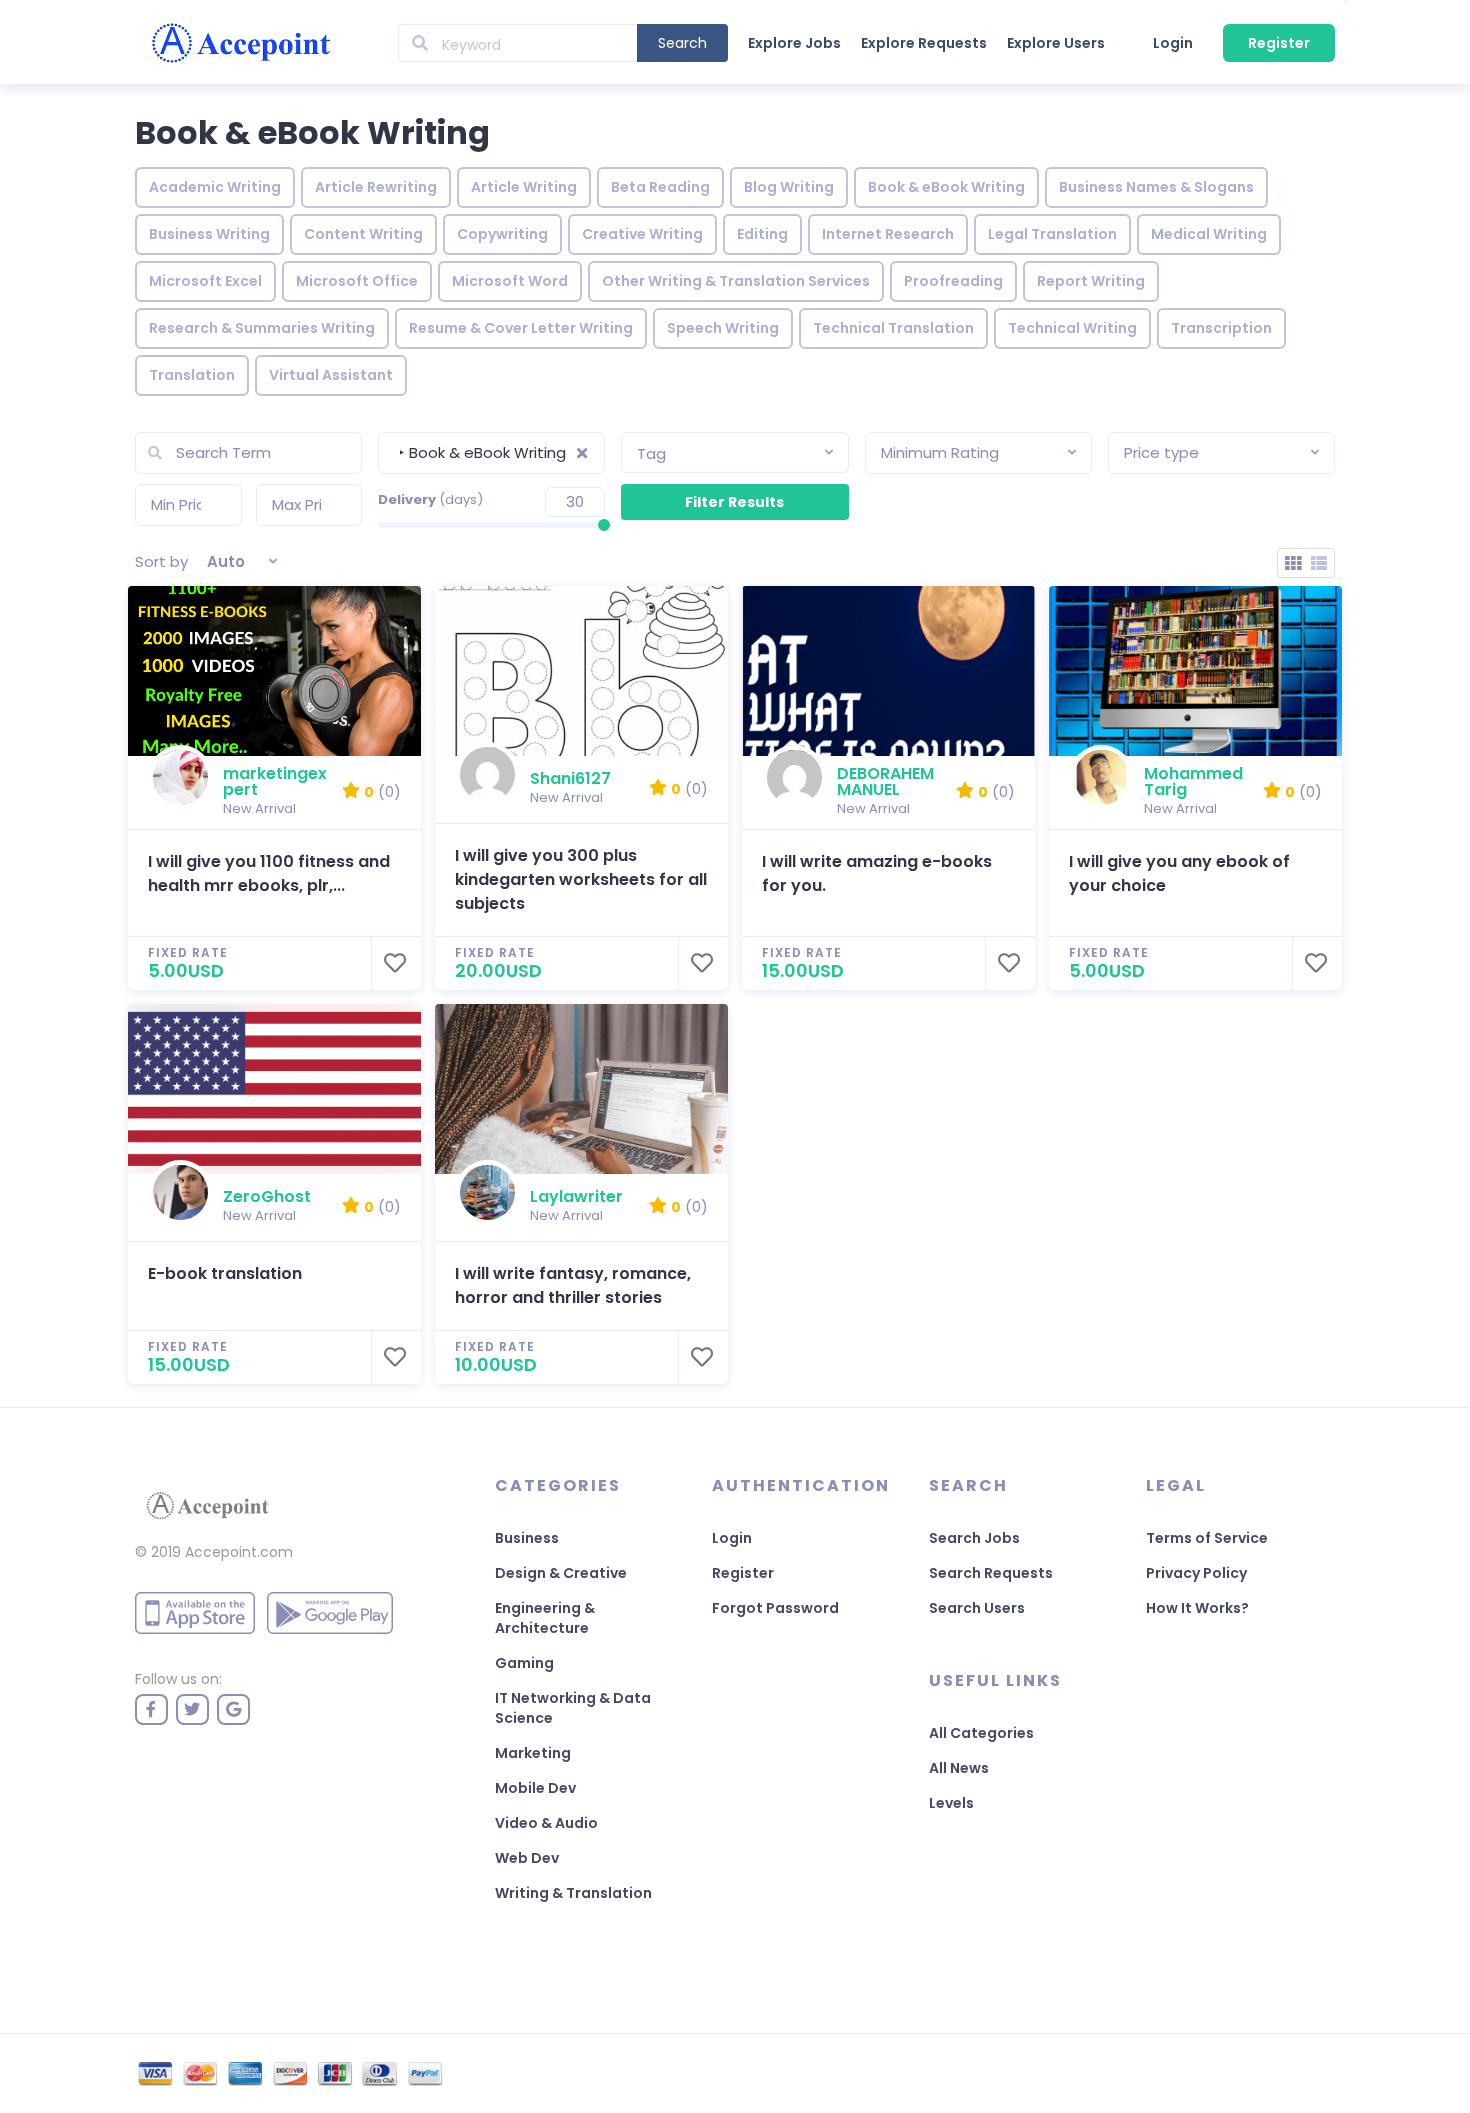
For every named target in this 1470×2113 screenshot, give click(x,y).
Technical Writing (1072, 328)
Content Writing (363, 234)
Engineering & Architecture (545, 1618)
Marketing (533, 1753)
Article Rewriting (376, 187)
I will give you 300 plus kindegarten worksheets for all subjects (581, 879)
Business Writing (209, 234)
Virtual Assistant (331, 375)
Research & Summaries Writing (262, 328)
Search (682, 43)
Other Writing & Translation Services (736, 281)
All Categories (981, 1733)
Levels (951, 1803)
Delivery (430, 499)
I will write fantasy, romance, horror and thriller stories (573, 1285)
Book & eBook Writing (946, 187)
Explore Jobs (794, 43)
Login (1173, 43)
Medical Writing (1209, 234)
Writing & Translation (573, 1893)
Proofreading (953, 281)
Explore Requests (924, 43)
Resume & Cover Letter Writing (521, 328)
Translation (192, 375)
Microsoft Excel (205, 281)
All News (959, 1768)
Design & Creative (561, 1573)
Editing (762, 234)
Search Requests (991, 1573)
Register (1279, 43)
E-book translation (225, 1273)
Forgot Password (775, 1608)
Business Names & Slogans (1156, 187)
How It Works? (1197, 1608)
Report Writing (1091, 281)
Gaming (524, 1663)
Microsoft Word (510, 281)
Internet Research (888, 234)
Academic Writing (215, 187)
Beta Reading (660, 187)
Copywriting (502, 234)
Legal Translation (1052, 234)
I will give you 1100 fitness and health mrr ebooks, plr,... (269, 873)
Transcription (1221, 328)
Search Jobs (974, 1538)
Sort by (161, 561)
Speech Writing (723, 328)
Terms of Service (1207, 1538)
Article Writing (524, 187)
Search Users (977, 1608)
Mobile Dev (535, 1788)
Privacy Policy (1196, 1573)
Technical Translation (893, 328)
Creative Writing (642, 234)
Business (527, 1538)
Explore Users (1056, 43)
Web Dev (527, 1858)
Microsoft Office (357, 281)
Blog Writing (789, 187)
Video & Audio (546, 1823)
